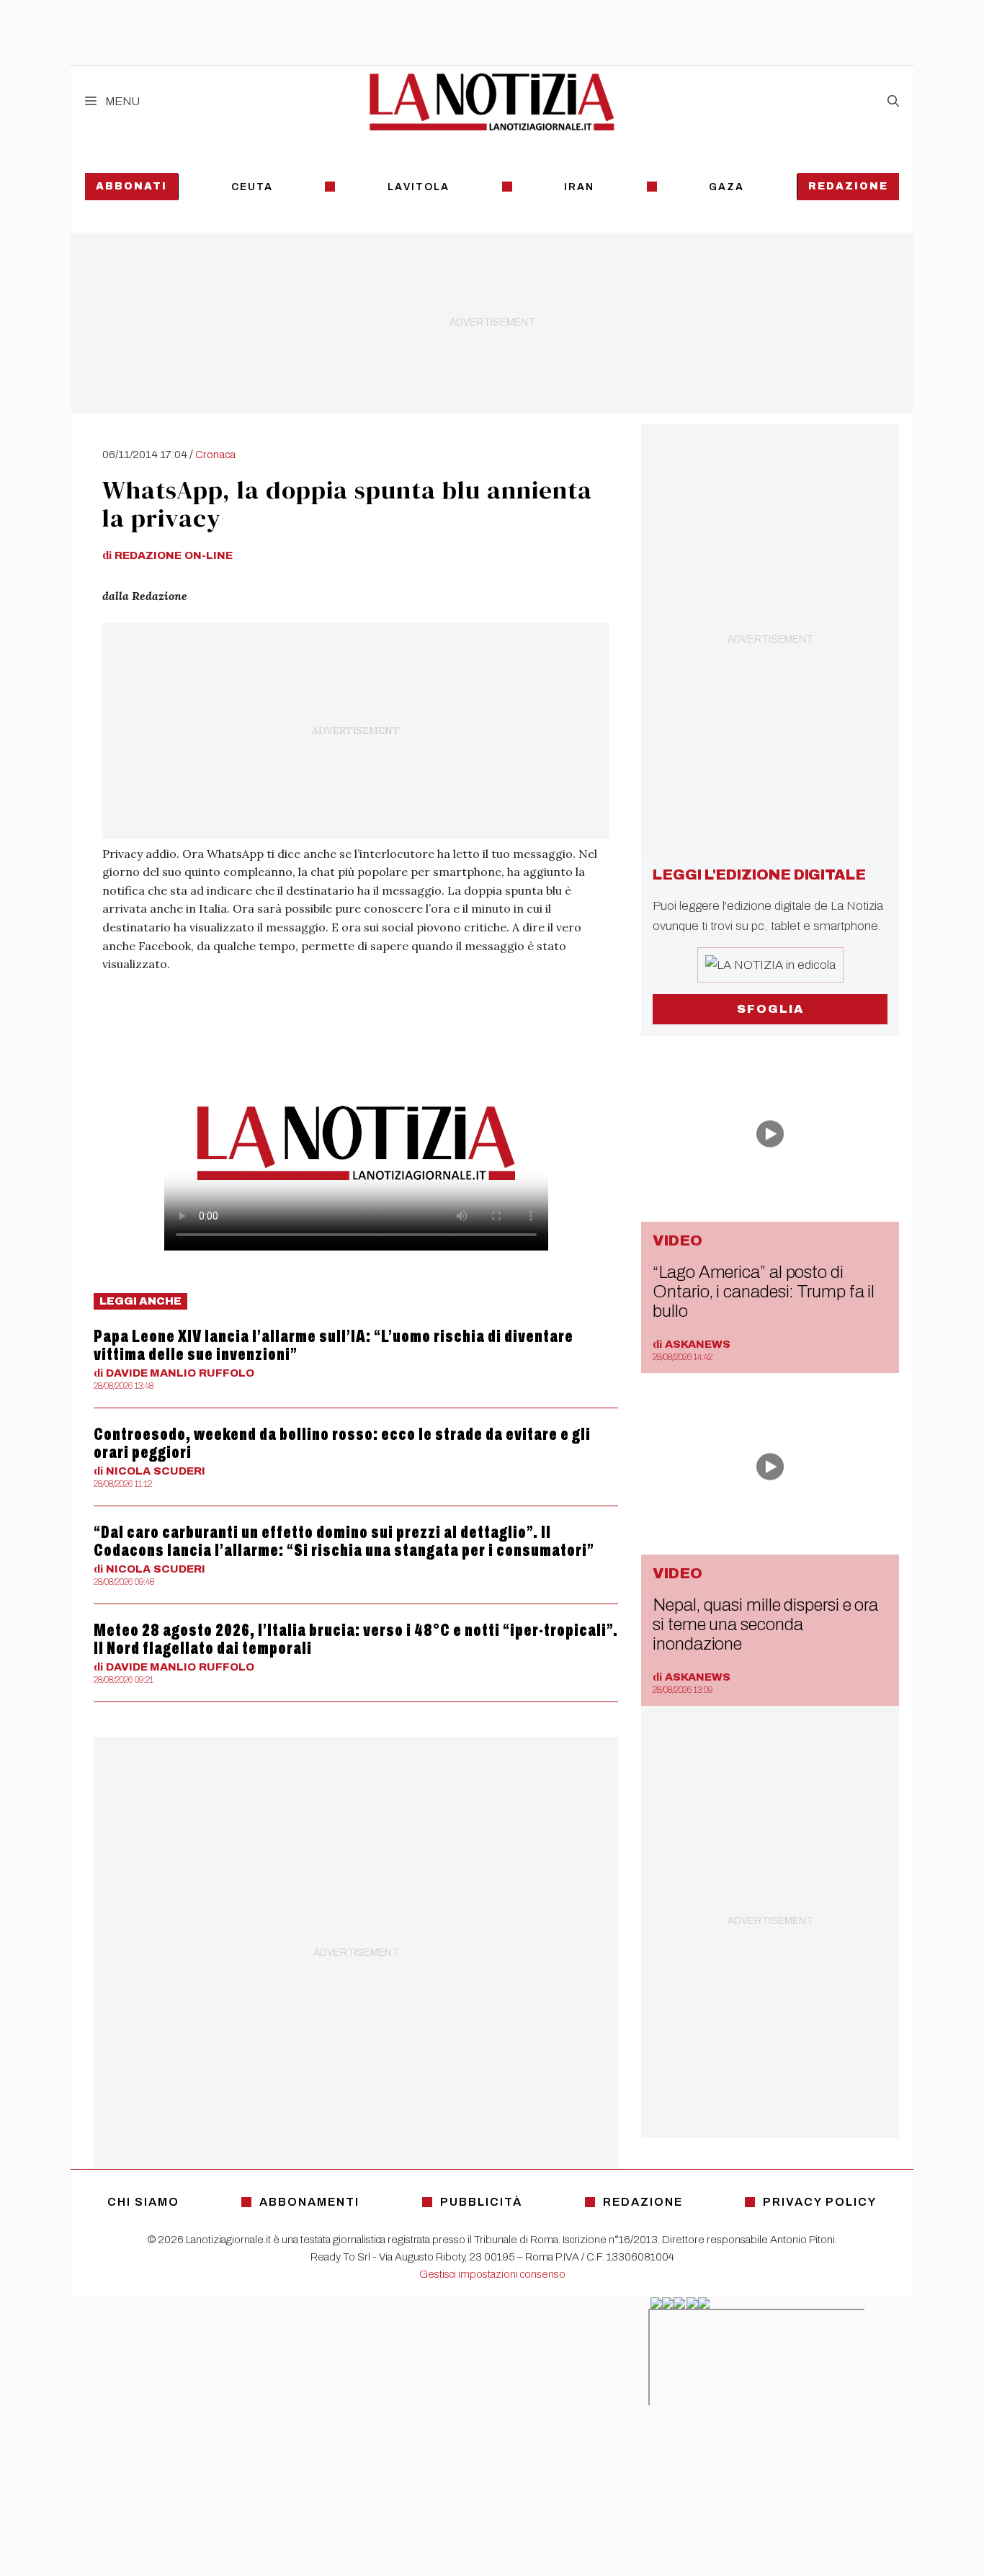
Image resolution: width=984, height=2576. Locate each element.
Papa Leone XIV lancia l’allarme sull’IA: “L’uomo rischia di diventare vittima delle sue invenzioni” (334, 1345)
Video (677, 1240)
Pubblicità (481, 2202)
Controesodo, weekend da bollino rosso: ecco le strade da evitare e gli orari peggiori (342, 1443)
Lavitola (419, 187)
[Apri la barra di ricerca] (893, 102)
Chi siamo (143, 2202)
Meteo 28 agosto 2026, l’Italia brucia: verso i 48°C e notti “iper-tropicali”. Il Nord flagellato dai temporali (356, 1639)
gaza (726, 187)
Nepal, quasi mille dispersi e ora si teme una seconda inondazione (765, 1624)
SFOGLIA (770, 1009)
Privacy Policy (820, 2202)
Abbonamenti (309, 2202)
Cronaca (215, 455)
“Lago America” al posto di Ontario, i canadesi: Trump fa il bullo (764, 1292)
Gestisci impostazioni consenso (492, 2274)
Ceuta (252, 187)
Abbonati (131, 186)
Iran (579, 187)
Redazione (848, 186)
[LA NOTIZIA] (492, 102)
